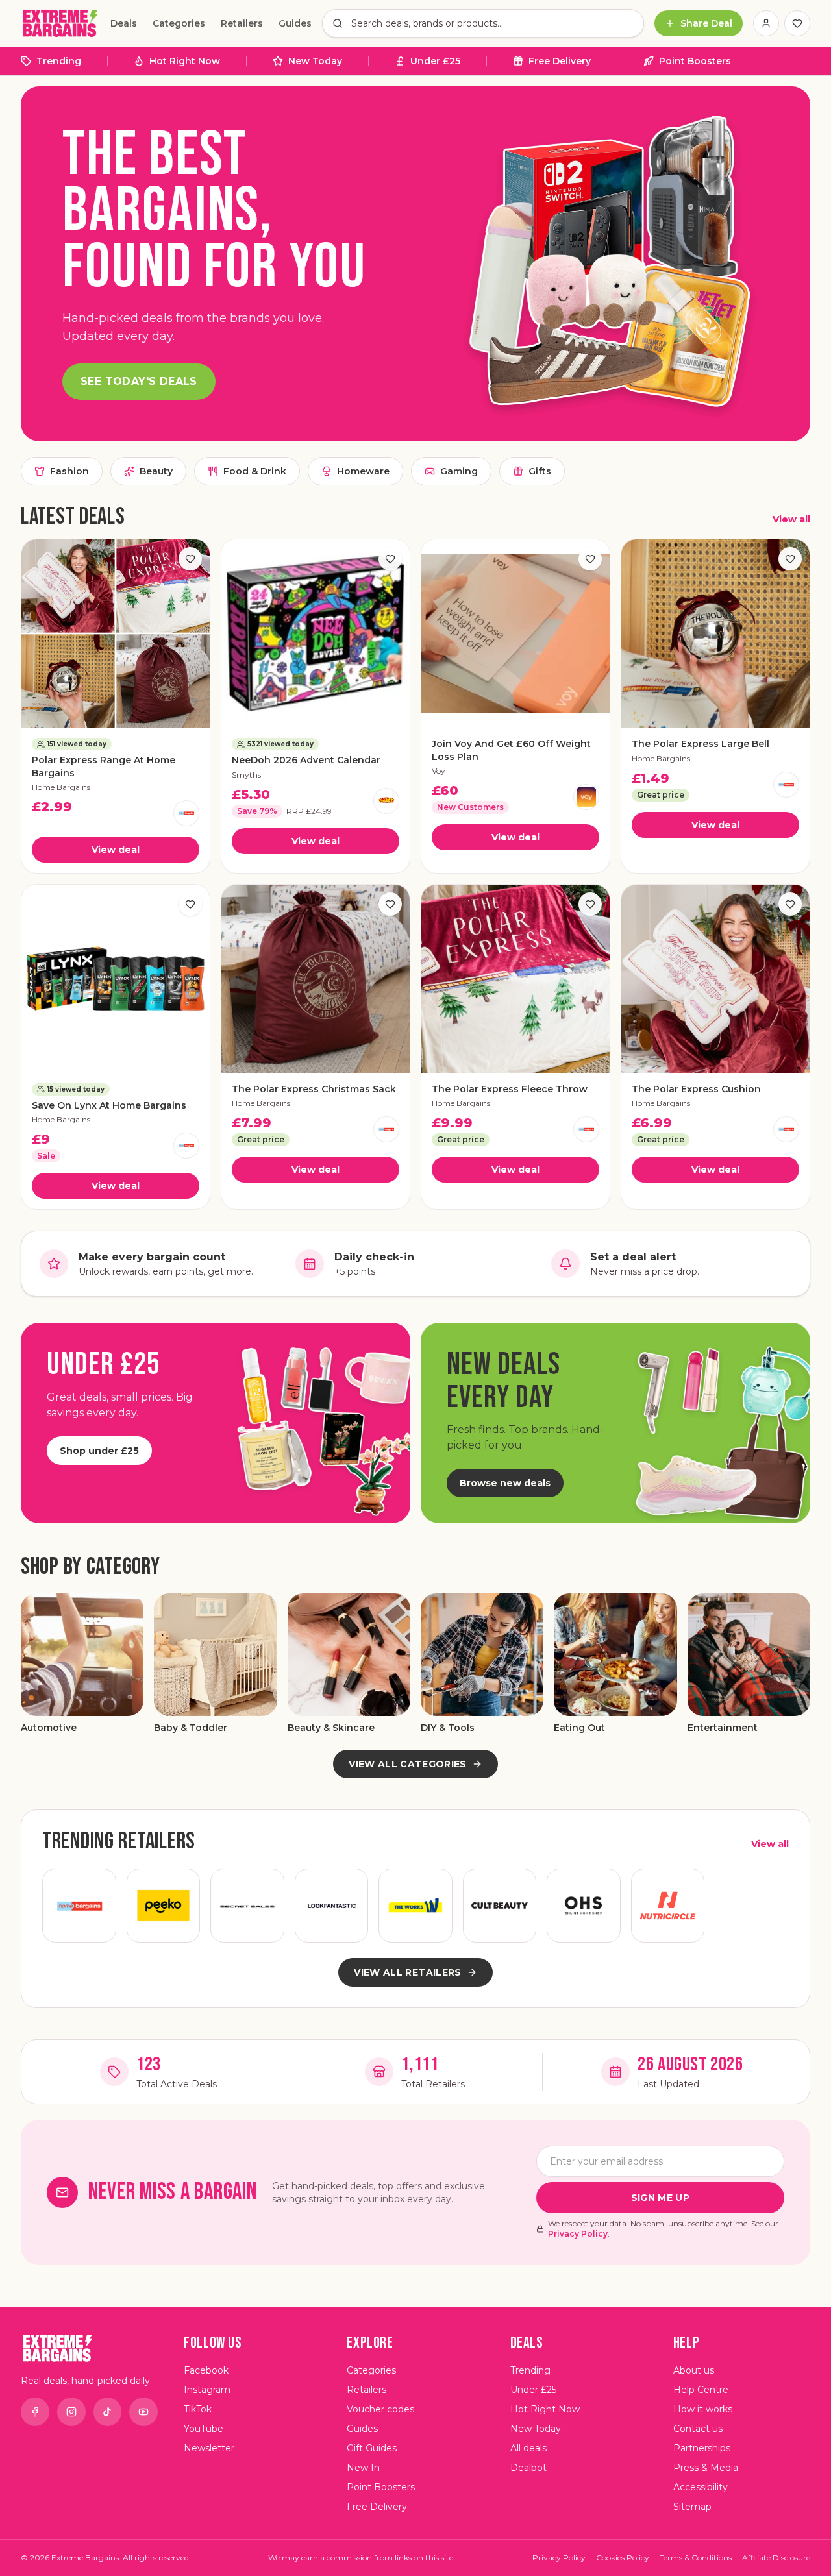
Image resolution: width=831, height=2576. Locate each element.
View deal (116, 850)
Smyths (246, 775)
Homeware (363, 471)
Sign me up (661, 2198)
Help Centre (701, 2390)
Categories (179, 23)
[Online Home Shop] (584, 1906)
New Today (315, 61)
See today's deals (139, 381)
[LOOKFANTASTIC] (332, 1906)
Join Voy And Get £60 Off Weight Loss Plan (511, 750)
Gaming (459, 471)
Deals (124, 23)
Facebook (206, 2370)
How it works (703, 2409)
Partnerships (702, 2448)
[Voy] (586, 797)
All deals (528, 2448)
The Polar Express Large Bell (701, 744)
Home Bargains (61, 787)
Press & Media (706, 2468)
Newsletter (209, 2448)
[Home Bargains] (186, 813)
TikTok (198, 2409)
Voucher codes (380, 2409)
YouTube (204, 2429)
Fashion (69, 471)
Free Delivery (560, 61)
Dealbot (528, 2468)
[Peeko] (164, 1906)
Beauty (156, 471)
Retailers (242, 23)
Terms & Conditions (696, 2558)
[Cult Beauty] (500, 1906)
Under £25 (435, 61)
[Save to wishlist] (190, 559)
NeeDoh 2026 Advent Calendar (306, 760)
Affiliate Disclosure (776, 2558)
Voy (439, 771)
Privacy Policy (578, 2234)
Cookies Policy (623, 2558)
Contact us (698, 2429)
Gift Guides (372, 2448)
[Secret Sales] (247, 1906)
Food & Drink (255, 471)
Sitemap (692, 2507)
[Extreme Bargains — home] (60, 23)
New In (363, 2468)
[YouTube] (143, 2412)
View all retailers (407, 1972)
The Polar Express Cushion (696, 1089)
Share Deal (706, 23)
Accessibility (701, 2487)
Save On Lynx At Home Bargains (109, 1105)
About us (694, 2370)
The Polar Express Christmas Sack (314, 1089)
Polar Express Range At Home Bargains (104, 766)
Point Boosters (695, 61)
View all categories (408, 1764)
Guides (295, 23)
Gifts (540, 471)
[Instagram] (71, 2412)
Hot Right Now (185, 61)
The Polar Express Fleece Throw (510, 1089)
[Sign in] (766, 23)
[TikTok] (108, 2412)
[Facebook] (35, 2412)
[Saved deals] (797, 23)
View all (791, 519)
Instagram (207, 2390)
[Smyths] (386, 801)
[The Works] (415, 1906)
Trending (59, 61)
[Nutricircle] (668, 1906)
